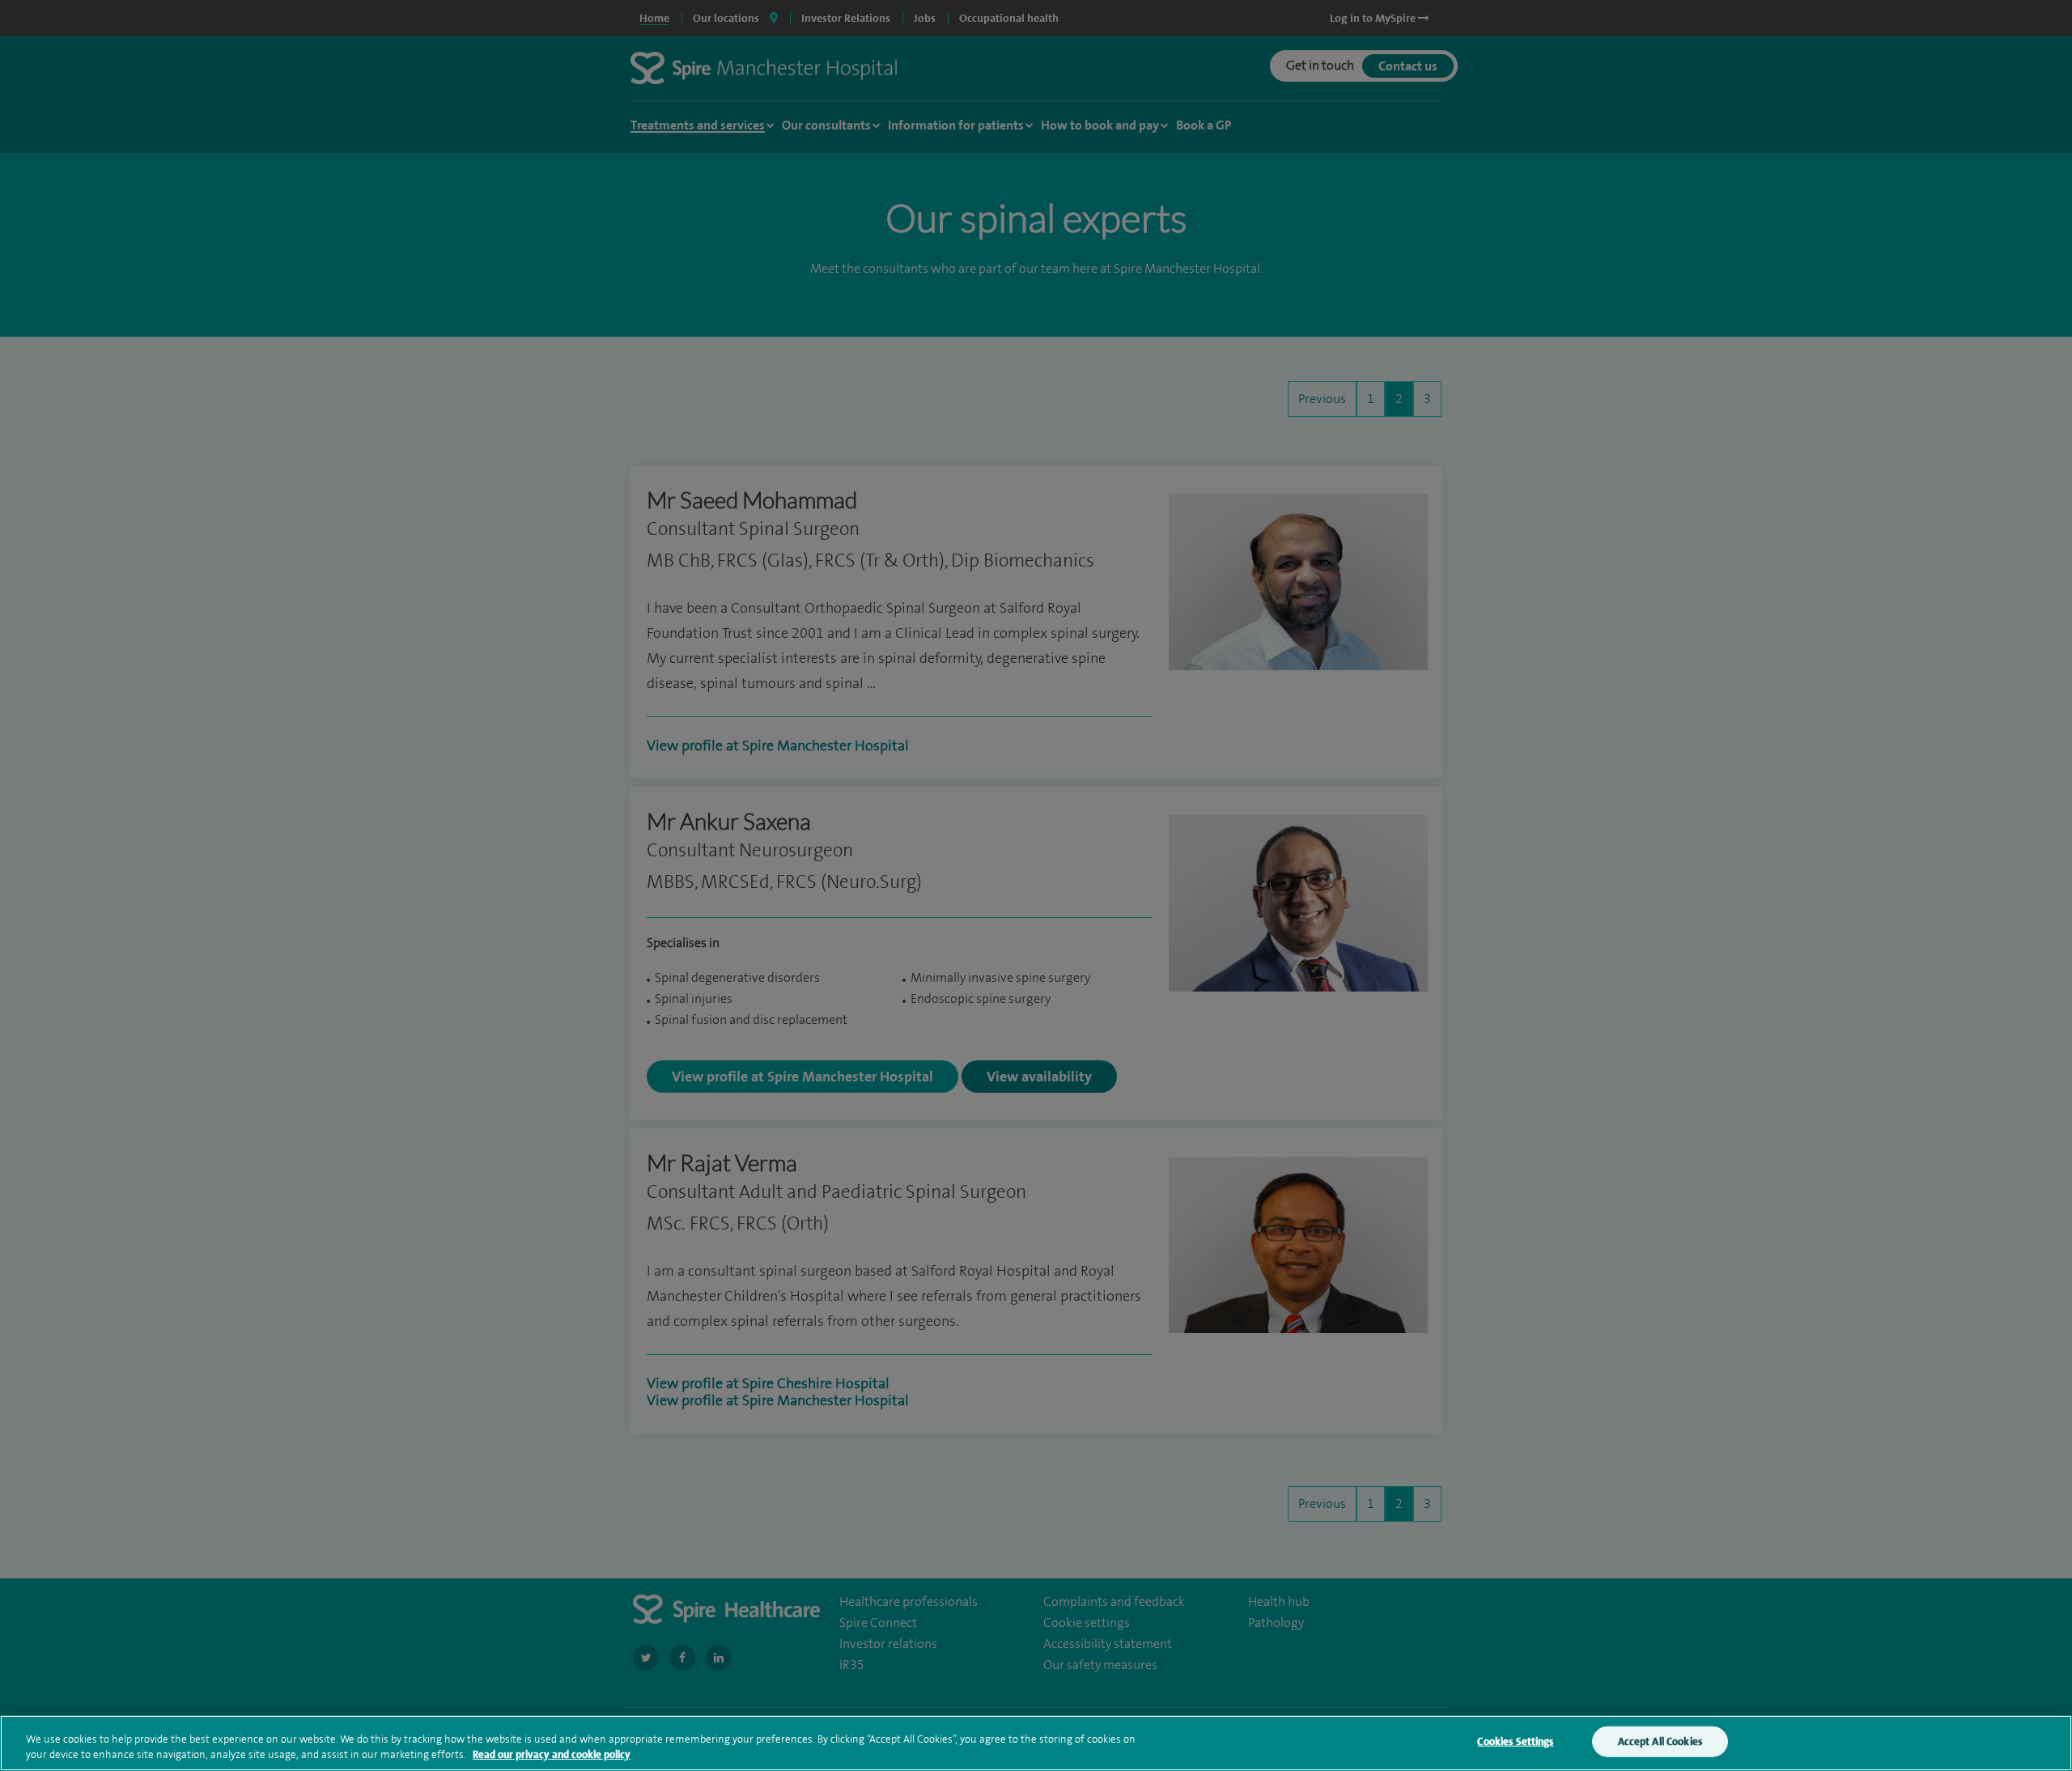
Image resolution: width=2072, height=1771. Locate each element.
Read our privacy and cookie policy (552, 1754)
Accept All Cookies (1660, 1741)
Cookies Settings (1515, 1741)
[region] (1036, 1743)
